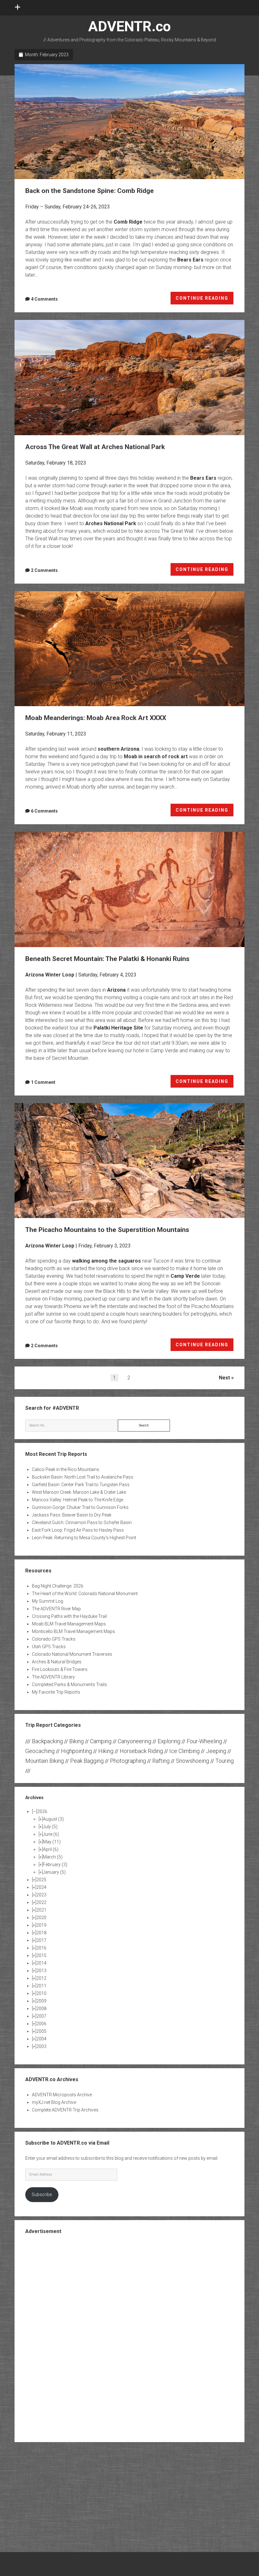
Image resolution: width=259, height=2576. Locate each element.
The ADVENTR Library (53, 1677)
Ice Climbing (184, 1751)
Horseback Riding (141, 1751)
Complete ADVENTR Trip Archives (65, 2110)
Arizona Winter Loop (50, 975)
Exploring (169, 1741)
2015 (41, 1955)
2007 (41, 2016)
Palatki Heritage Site (118, 1028)
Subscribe (42, 2195)
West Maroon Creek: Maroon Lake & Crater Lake (79, 1492)
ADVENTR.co (129, 26)
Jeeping (216, 1751)
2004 (41, 2039)
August (53, 1819)
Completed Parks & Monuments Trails (69, 1684)
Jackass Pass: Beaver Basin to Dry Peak (72, 1515)
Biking (76, 1741)
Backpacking (47, 1741)
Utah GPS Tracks (49, 1647)
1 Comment (43, 1082)
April (51, 1849)
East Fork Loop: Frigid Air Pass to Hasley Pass (78, 1530)
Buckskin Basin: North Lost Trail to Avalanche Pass (83, 1477)
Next (224, 1378)
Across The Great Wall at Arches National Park (130, 377)
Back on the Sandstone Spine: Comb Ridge (130, 122)
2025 (41, 1880)
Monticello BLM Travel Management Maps (73, 1631)
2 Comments (44, 570)
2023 (41, 1895)
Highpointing (76, 1751)
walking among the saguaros (106, 1261)
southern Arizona (118, 749)
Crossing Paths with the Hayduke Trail (69, 1616)
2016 (41, 1948)
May (52, 1842)
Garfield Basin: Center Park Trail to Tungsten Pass (81, 1485)
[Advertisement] (129, 2338)
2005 (41, 2031)
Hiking (106, 1751)
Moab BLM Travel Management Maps (69, 1624)
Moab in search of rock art (156, 757)
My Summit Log (48, 1601)
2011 (41, 1986)
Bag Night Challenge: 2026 (58, 1586)
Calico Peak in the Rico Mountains (66, 1469)
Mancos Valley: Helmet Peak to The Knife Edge (78, 1500)
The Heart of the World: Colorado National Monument (85, 1594)
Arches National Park (111, 523)
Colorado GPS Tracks (54, 1639)
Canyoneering (135, 1741)
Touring (225, 1761)
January (54, 1872)
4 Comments (44, 299)
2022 (41, 1902)
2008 (41, 2009)
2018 (41, 1933)
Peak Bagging (87, 1761)
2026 (42, 1811)
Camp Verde (185, 1276)
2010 (41, 1993)
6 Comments (44, 811)
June (51, 1834)
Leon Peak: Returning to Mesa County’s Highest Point (84, 1538)
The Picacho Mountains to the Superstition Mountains (130, 1161)
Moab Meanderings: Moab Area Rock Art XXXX (130, 649)
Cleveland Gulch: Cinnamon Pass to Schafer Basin (82, 1522)
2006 (41, 2024)
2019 (41, 1925)
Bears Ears (190, 260)
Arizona (116, 990)
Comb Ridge (128, 222)
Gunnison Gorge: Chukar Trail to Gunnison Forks (80, 1507)
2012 (41, 1978)
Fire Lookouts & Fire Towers (60, 1669)
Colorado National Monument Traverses (72, 1654)
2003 (41, 2046)
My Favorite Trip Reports (56, 1692)
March (53, 1857)
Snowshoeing (193, 1761)
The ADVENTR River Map (56, 1609)
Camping (101, 1741)
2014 (41, 1963)
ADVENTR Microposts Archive (62, 2095)
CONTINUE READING (205, 300)
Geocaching (40, 1751)
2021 (41, 1910)
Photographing (128, 1761)
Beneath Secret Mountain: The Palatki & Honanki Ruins (130, 889)
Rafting (161, 1761)
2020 (41, 1918)
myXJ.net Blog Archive (54, 2102)
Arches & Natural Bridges (57, 1662)
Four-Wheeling (204, 1741)
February (55, 1864)
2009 (41, 2001)
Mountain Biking (45, 1761)
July (50, 1827)
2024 (41, 1887)
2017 (41, 1940)
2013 (41, 1971)
